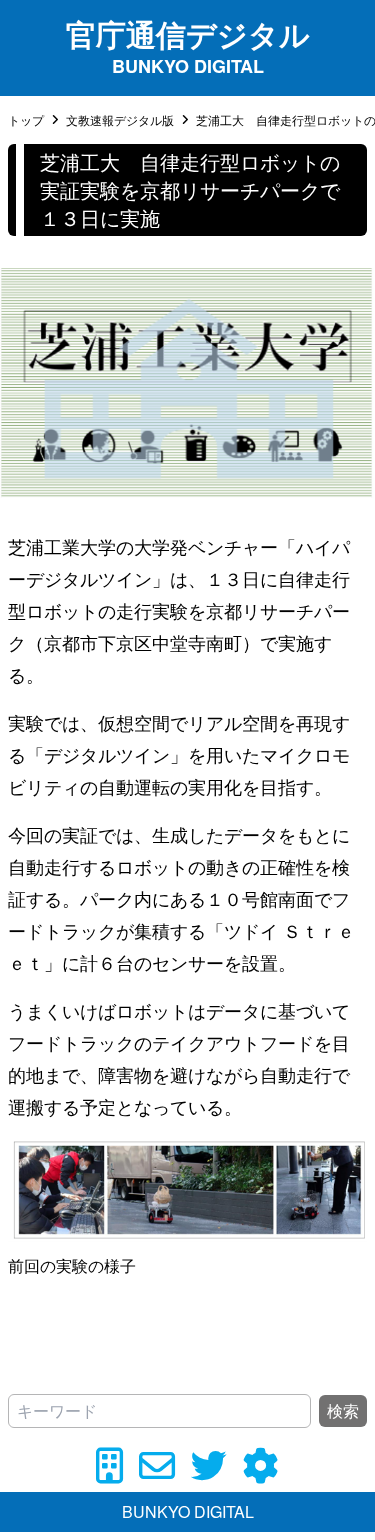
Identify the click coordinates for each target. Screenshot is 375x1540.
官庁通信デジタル (188, 33)
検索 (343, 1410)
